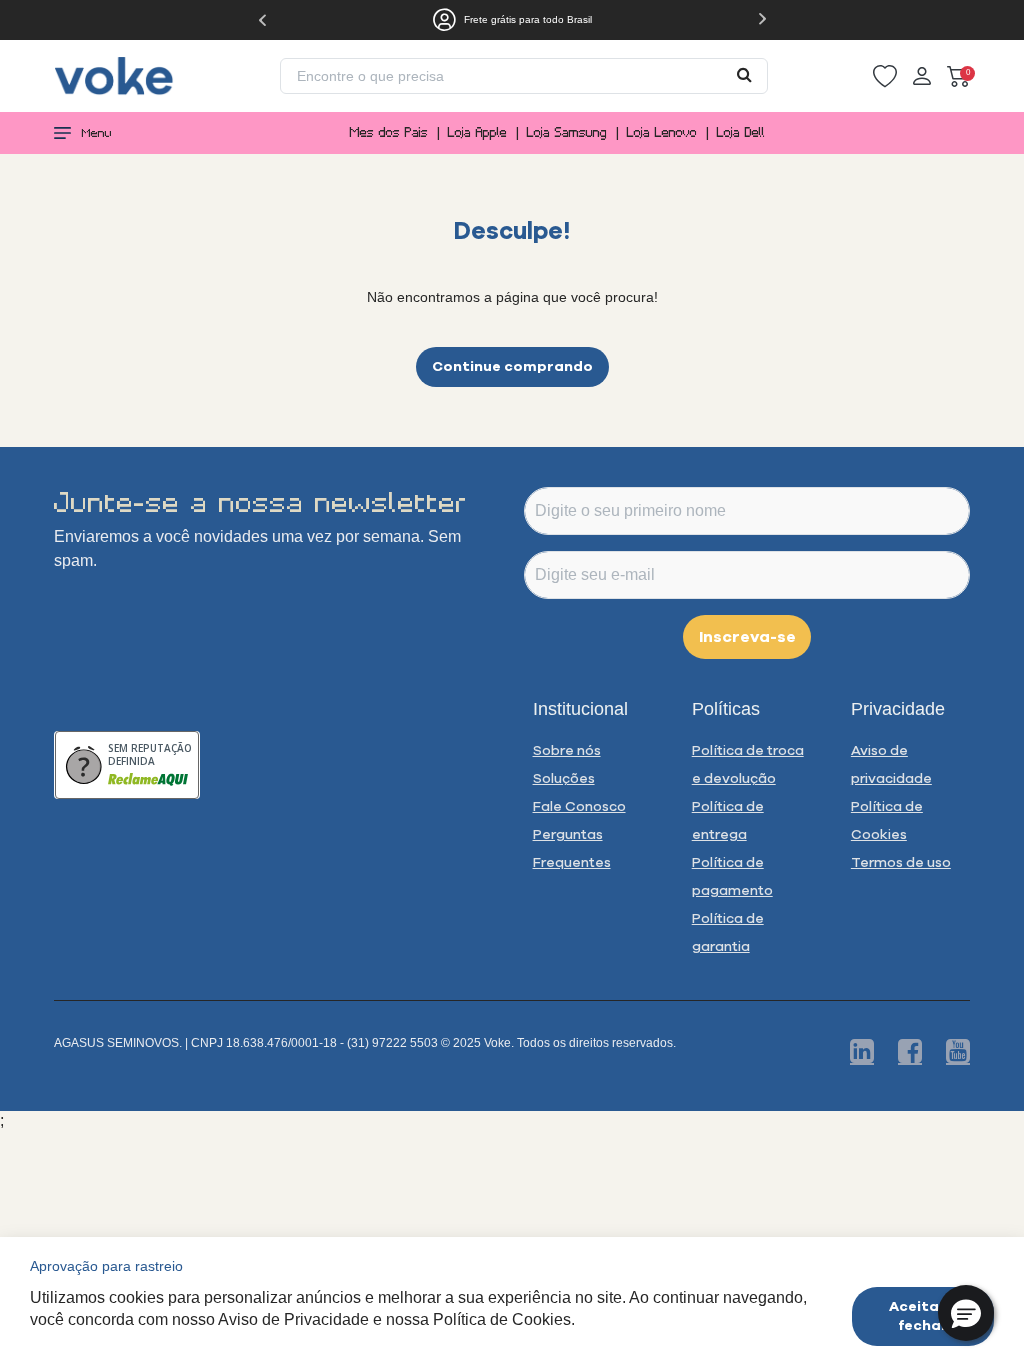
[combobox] (524, 76)
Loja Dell (741, 132)
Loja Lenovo (662, 132)
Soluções (564, 778)
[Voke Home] (114, 74)
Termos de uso (901, 862)
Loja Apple (477, 132)
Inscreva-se (747, 636)
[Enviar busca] (744, 74)
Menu (97, 133)
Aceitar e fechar (923, 1316)
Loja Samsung (567, 132)
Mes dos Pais (389, 132)
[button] (885, 76)
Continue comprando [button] (512, 366)
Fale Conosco (579, 806)
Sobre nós (567, 750)
